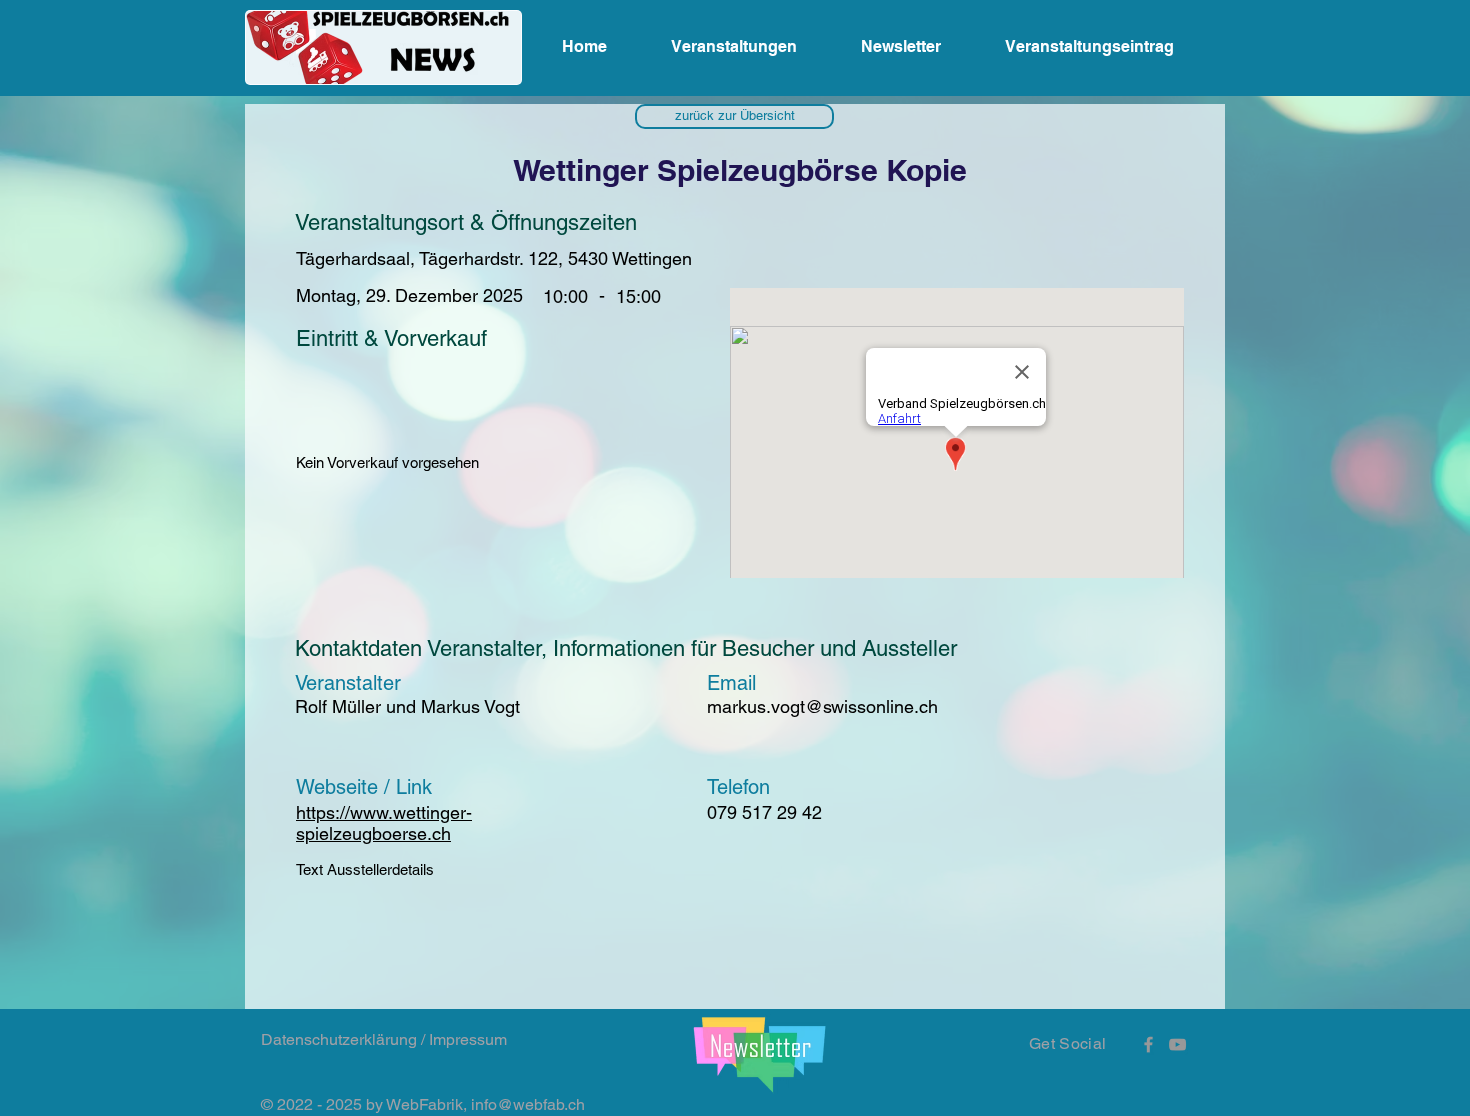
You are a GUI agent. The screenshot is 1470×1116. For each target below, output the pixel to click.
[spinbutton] (638, 296)
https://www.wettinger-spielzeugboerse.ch (384, 823)
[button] (734, 116)
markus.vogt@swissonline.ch (822, 706)
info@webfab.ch (528, 1104)
